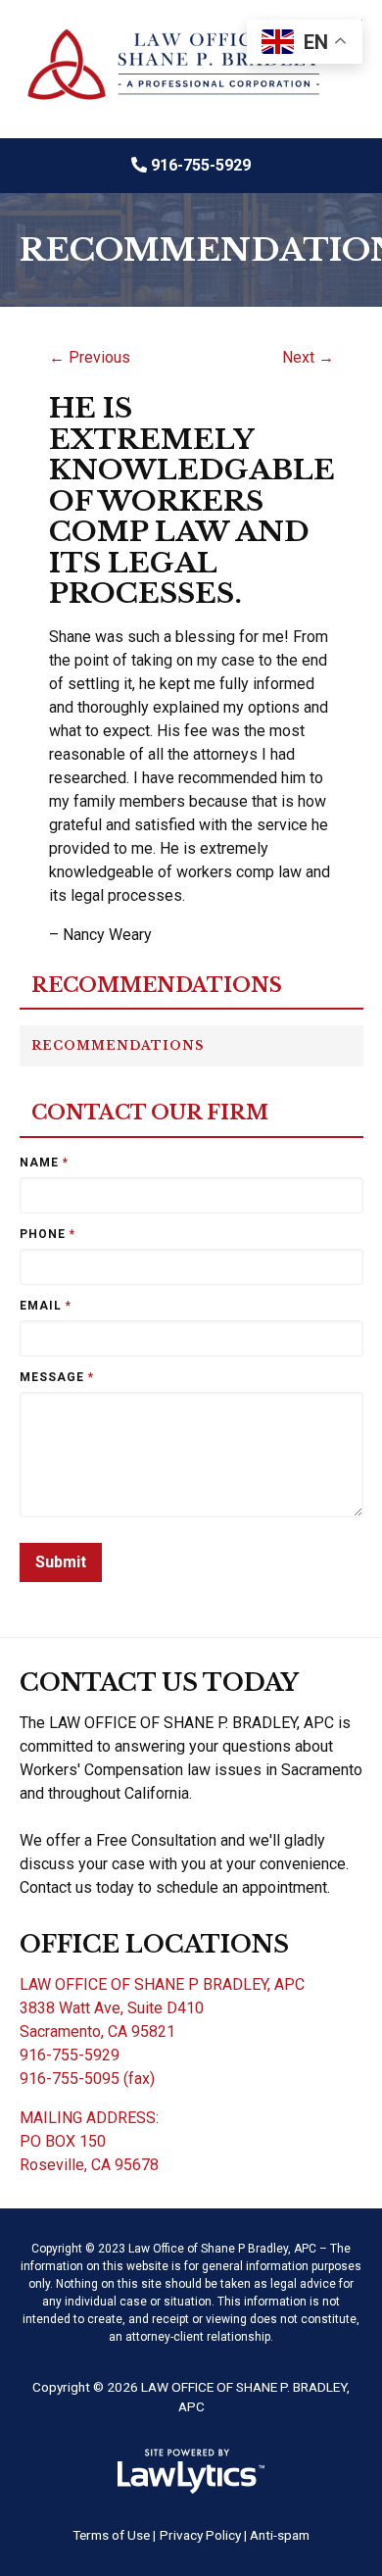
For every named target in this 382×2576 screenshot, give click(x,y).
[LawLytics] (191, 2471)
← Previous (90, 357)
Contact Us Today (159, 1683)
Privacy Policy (200, 2535)
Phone (48, 1234)
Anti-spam (280, 2535)
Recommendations (157, 986)
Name (44, 1163)
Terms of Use (111, 2535)
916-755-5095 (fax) (87, 2079)
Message (57, 1377)
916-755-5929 (201, 165)
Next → (308, 357)
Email (46, 1306)
